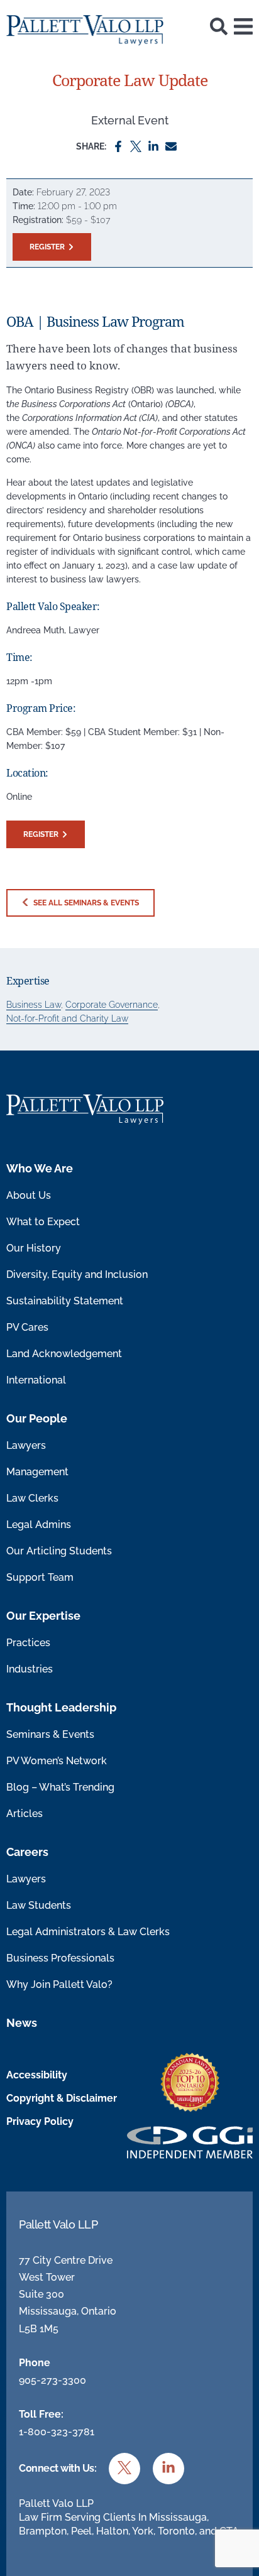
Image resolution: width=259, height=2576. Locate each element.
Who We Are (40, 1168)
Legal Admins (39, 1525)
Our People (37, 1418)
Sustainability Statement (65, 1301)
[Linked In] (153, 145)
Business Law (34, 1005)
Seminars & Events (50, 1734)
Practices (28, 1643)
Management (37, 1472)
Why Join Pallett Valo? (59, 1984)
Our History (34, 1248)
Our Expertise (43, 1616)
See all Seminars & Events (85, 903)
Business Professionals (60, 1958)
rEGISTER (41, 834)
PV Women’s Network (57, 1761)
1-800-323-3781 (57, 2432)
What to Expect (43, 1222)
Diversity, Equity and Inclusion (77, 1274)
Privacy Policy (40, 2121)
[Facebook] (118, 145)
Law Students (39, 1905)
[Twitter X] (136, 145)
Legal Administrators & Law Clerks (88, 1932)
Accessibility (37, 2075)
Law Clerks (32, 1498)
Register (47, 247)
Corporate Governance (112, 1005)
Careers (27, 1852)
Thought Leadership (61, 1707)
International (36, 1380)
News (22, 2023)
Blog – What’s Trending (60, 1787)
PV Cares (27, 1327)
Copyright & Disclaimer (62, 2098)
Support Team (40, 1577)
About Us (29, 1195)
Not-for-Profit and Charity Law (67, 1018)
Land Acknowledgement (64, 1354)
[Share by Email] (171, 145)
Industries (30, 1669)
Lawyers (26, 1445)
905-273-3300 (52, 2380)
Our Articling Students (59, 1551)
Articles (25, 1814)
